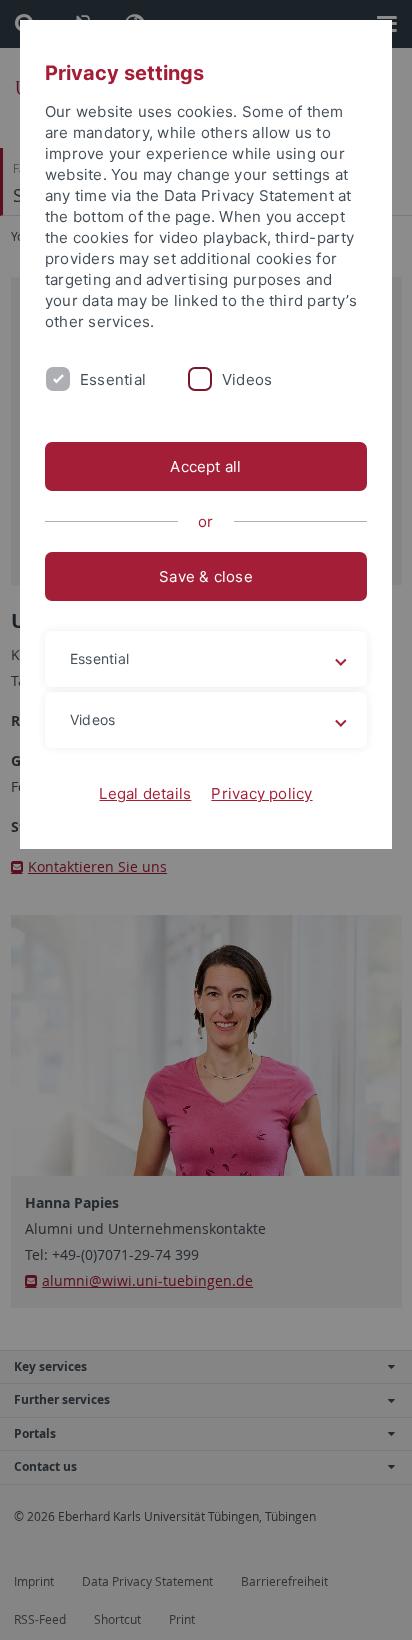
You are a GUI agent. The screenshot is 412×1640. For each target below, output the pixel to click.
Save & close (206, 576)
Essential (113, 379)
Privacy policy (261, 793)
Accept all (205, 466)
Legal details (145, 793)
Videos (247, 379)
